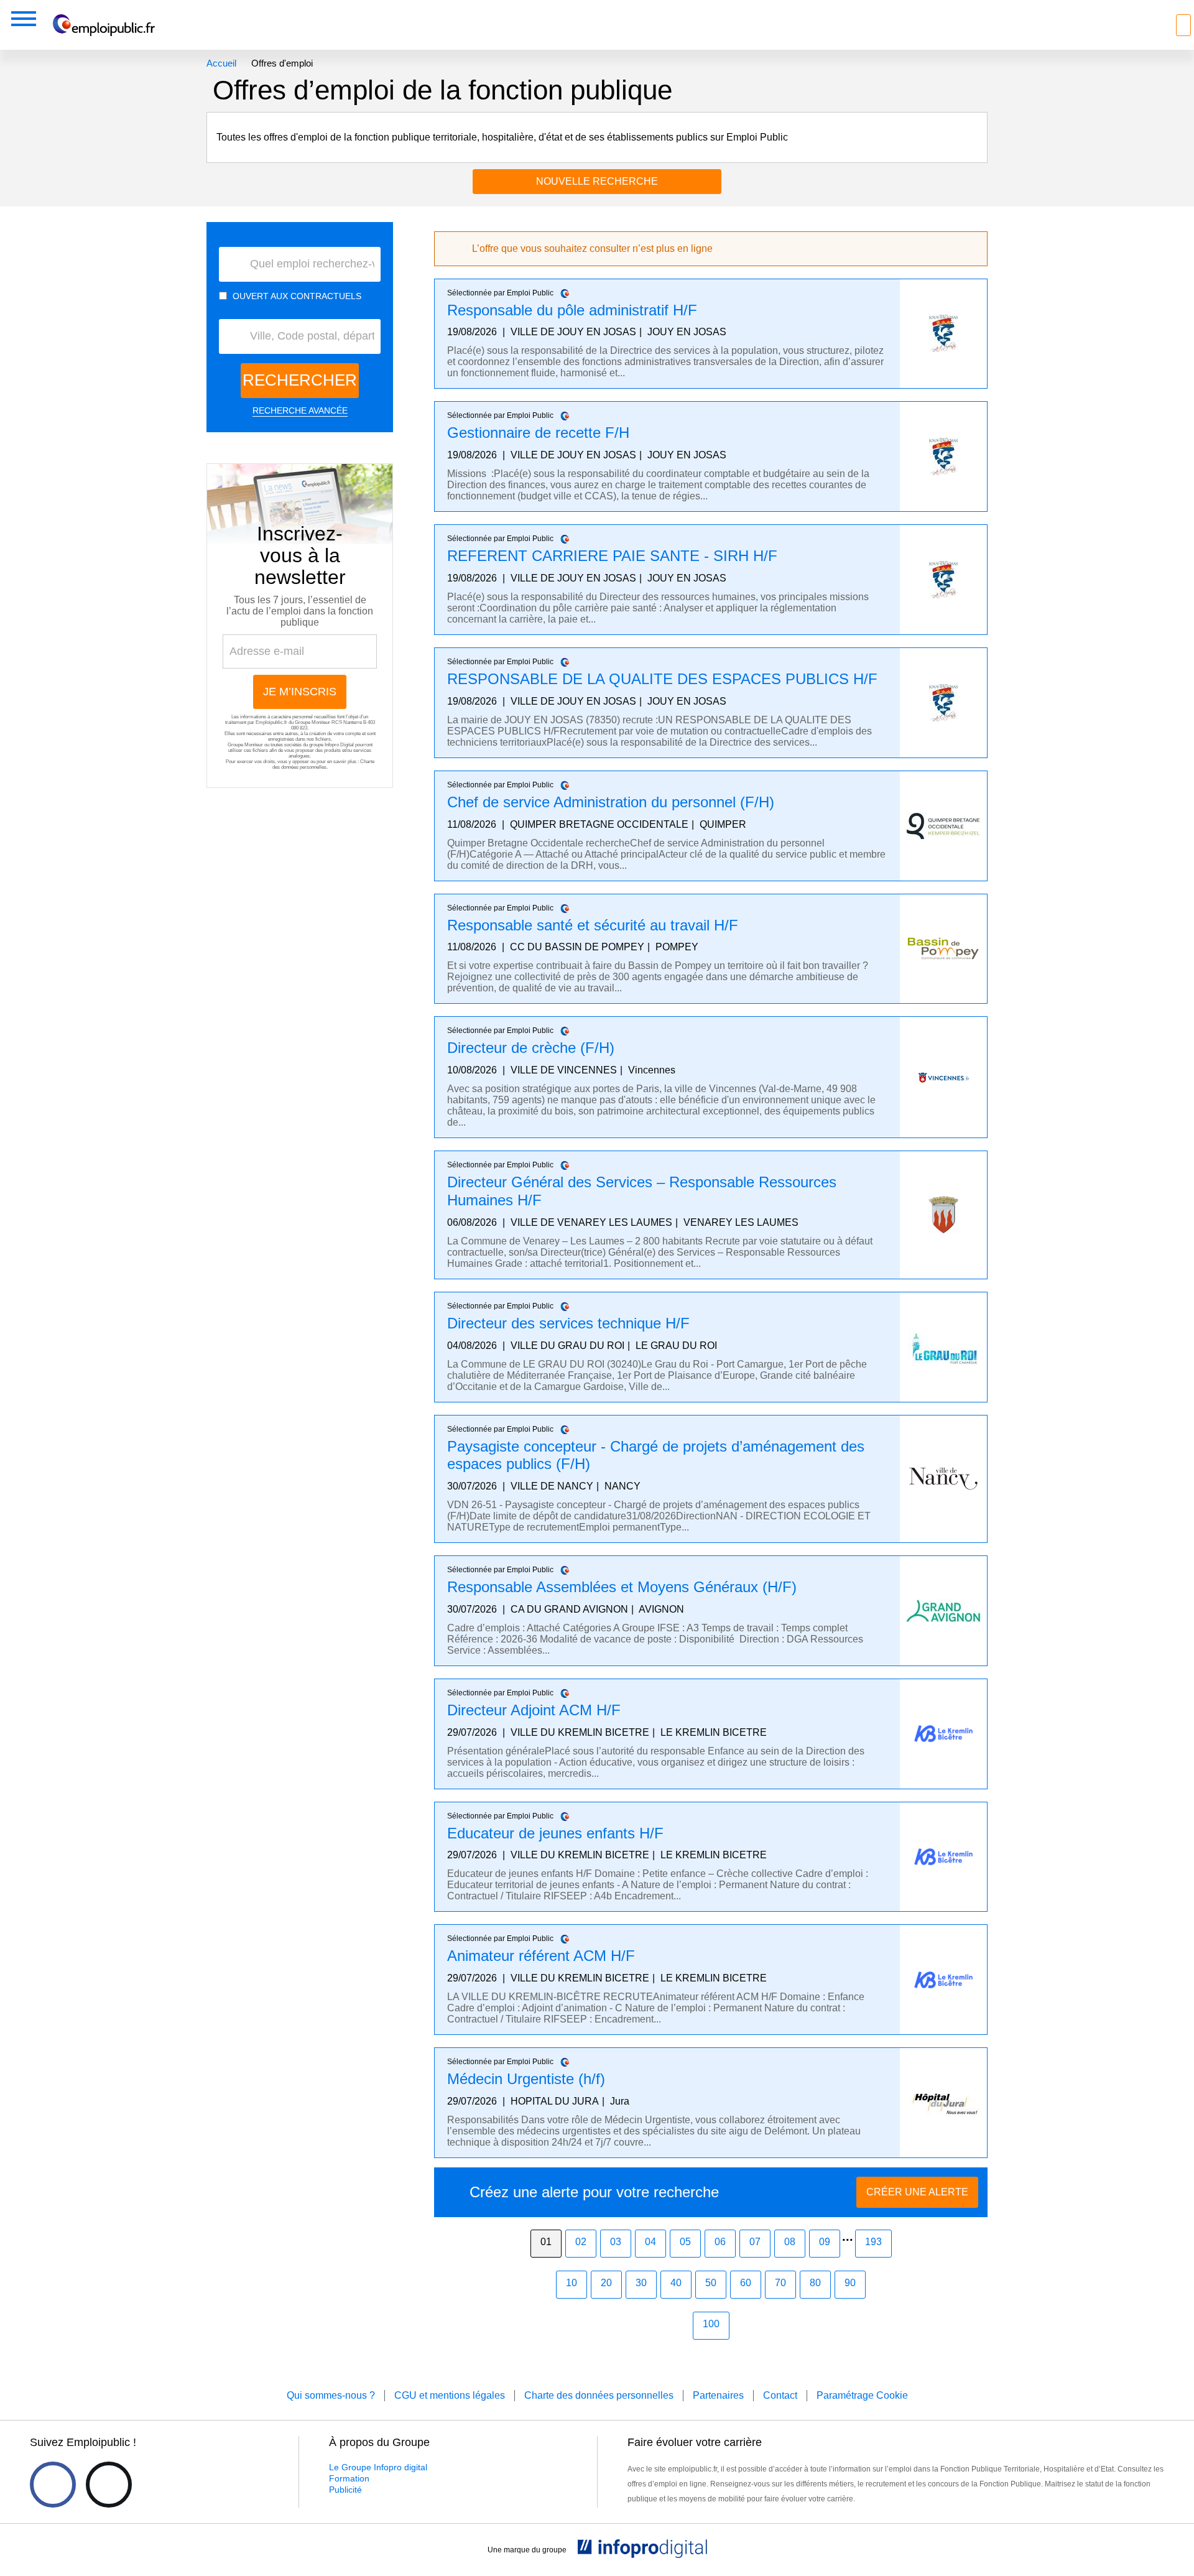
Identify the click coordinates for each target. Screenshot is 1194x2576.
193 (873, 2242)
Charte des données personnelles (323, 764)
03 (616, 2242)
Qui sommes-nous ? (331, 2395)
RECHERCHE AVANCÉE (300, 410)
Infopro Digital (339, 745)
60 (746, 2283)
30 (641, 2283)
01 (546, 2242)
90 (850, 2283)
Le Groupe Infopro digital (378, 2467)
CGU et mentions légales (450, 2395)
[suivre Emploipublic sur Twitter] (109, 2485)
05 (685, 2242)
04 (650, 2242)
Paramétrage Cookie (862, 2395)
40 (676, 2283)
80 (815, 2283)
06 (720, 2242)
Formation (349, 2478)
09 (825, 2242)
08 (790, 2242)
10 (572, 2283)
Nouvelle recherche (597, 181)
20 (606, 2283)
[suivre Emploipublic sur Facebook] (53, 2485)
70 (780, 2283)
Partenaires (718, 2395)
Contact (780, 2395)
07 (755, 2242)
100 (711, 2324)
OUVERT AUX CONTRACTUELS (297, 296)
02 (581, 2242)
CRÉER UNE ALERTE (917, 2192)
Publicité (345, 2490)
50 (711, 2283)
